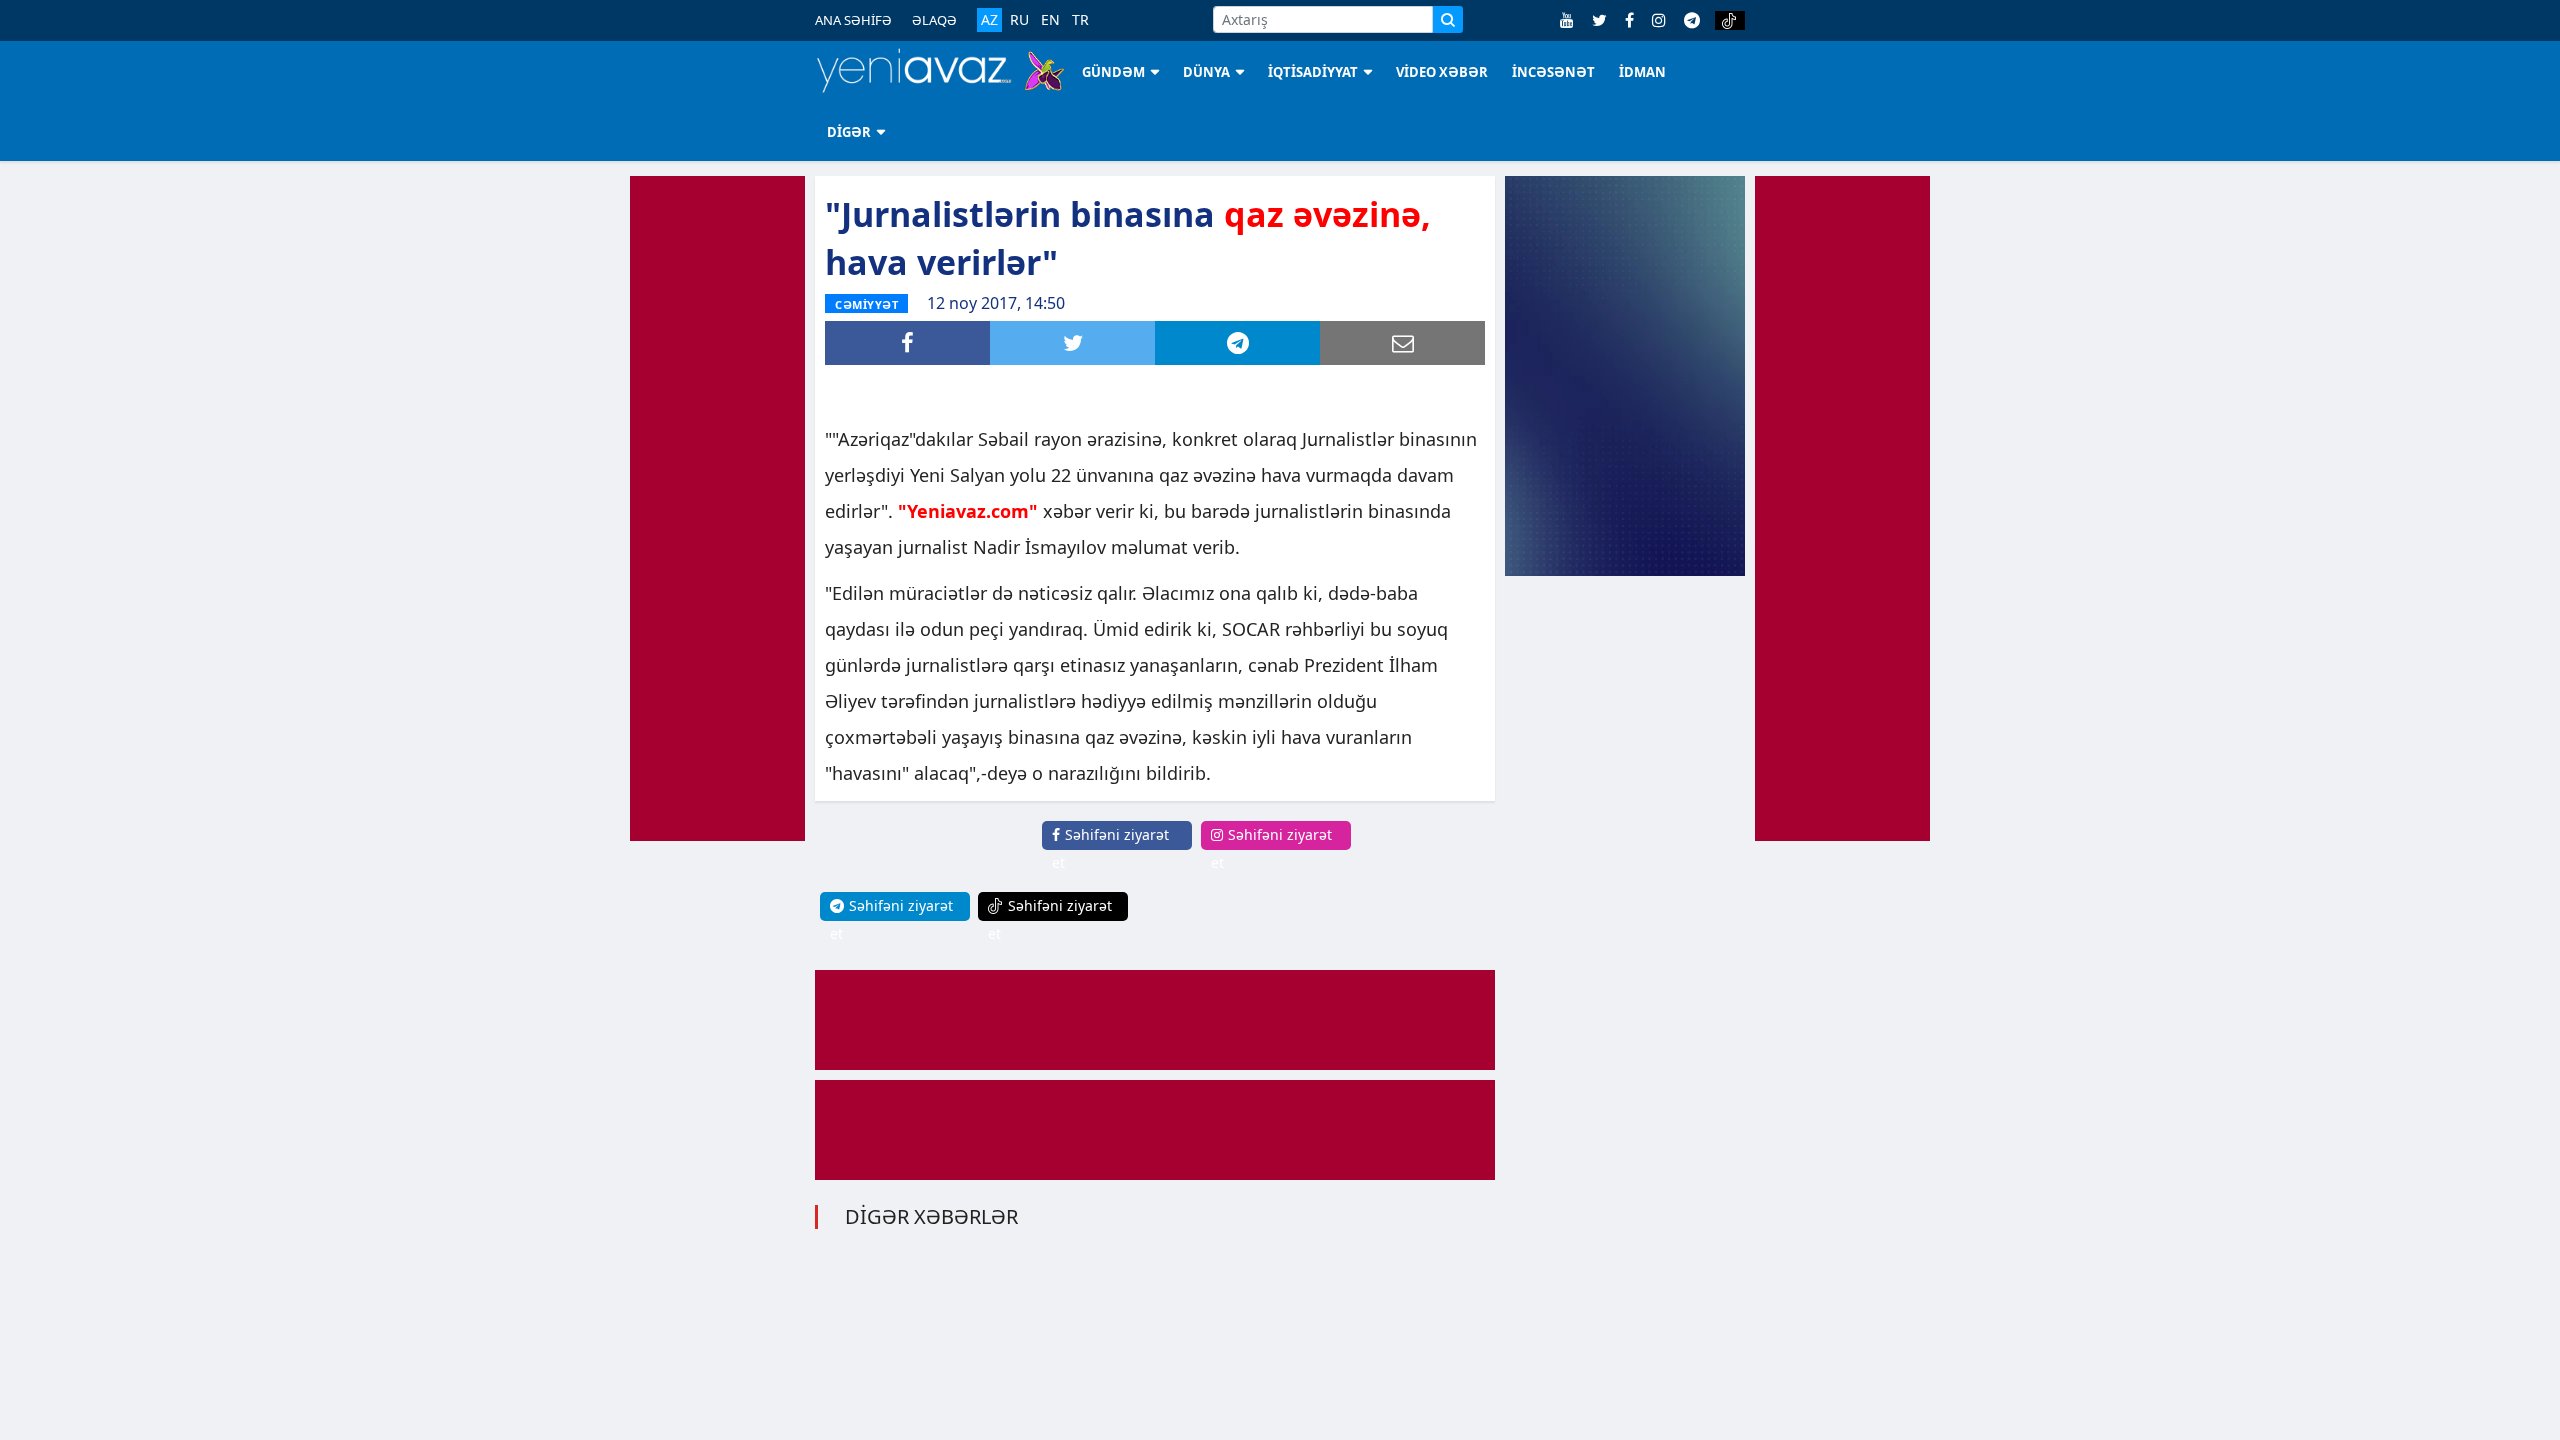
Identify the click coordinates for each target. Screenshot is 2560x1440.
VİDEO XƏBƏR (1442, 72)
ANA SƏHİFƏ (853, 20)
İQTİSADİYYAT (1313, 72)
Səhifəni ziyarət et (1110, 848)
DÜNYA (1206, 72)
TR (1080, 20)
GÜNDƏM (1113, 72)
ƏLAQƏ (934, 20)
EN (1050, 20)
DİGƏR (849, 132)
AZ (989, 19)
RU (1019, 20)
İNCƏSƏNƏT (1553, 72)
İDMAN (1642, 72)
